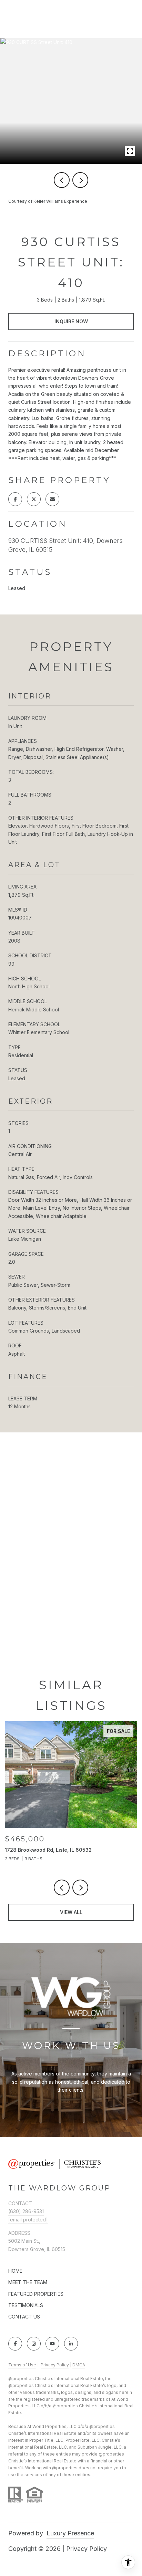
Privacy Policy (55, 2365)
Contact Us (24, 2317)
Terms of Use (22, 2365)
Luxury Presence (70, 2533)
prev (62, 180)
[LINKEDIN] (71, 2344)
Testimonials (26, 2305)
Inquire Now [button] (71, 321)
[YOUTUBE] (52, 2344)
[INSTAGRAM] (34, 2344)
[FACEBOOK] (15, 2344)
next (80, 180)
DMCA (79, 2365)
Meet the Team (28, 2282)
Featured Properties (36, 2294)
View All (71, 1912)
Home (15, 2271)
